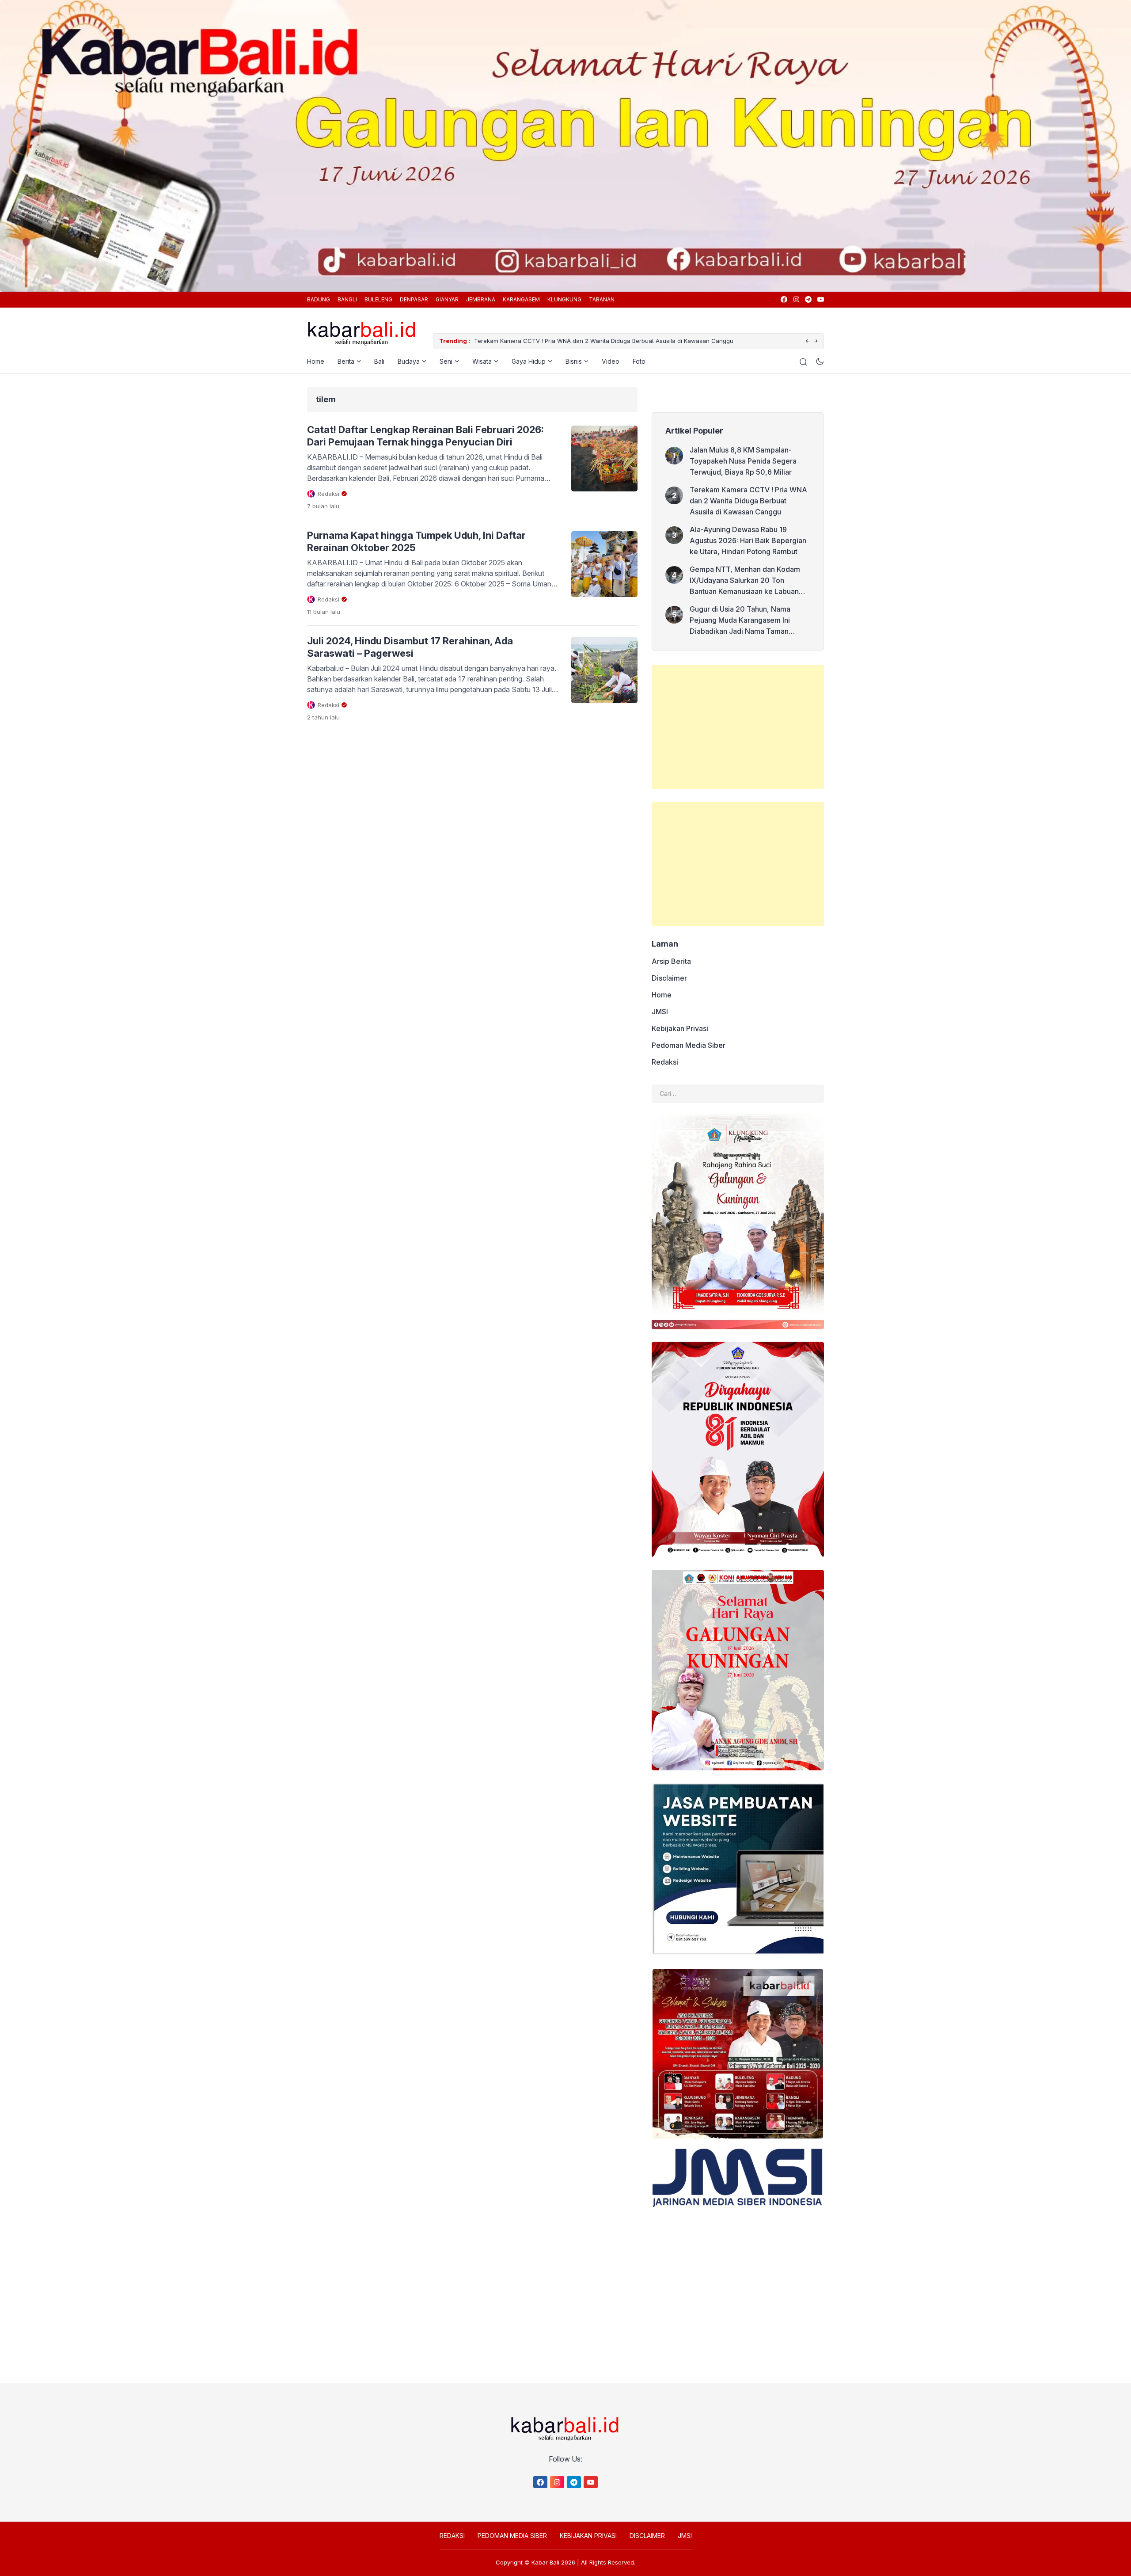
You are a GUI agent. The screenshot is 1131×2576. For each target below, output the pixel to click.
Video (611, 361)
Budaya (409, 361)
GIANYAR (447, 299)
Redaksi (665, 1062)
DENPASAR (414, 299)
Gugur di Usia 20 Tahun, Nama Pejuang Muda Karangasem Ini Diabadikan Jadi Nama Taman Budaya (740, 621)
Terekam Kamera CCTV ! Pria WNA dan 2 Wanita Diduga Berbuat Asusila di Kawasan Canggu (748, 501)
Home (316, 361)
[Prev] (808, 341)
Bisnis (574, 361)
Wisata (482, 361)
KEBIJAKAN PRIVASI (588, 2536)
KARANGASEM (521, 299)
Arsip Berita (671, 961)
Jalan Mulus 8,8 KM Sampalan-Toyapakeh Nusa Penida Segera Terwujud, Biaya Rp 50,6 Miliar (743, 461)
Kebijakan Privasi (680, 1028)
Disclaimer (669, 978)
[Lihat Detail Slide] (565, 146)
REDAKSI (452, 2536)
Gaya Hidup (529, 361)
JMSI (660, 1012)
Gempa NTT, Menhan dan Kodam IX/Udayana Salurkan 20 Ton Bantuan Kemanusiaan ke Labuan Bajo (745, 581)
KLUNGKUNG (564, 299)
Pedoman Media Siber (689, 1045)
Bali (379, 361)
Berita (346, 361)
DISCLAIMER (647, 2536)
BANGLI (347, 299)
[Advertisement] (738, 727)
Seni (446, 361)
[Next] (816, 341)
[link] (784, 299)
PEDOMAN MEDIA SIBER (512, 2536)
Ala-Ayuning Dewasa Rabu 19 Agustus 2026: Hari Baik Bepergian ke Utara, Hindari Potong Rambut (609, 341)
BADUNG (319, 299)
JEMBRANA (481, 299)
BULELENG (378, 299)
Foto (639, 361)
